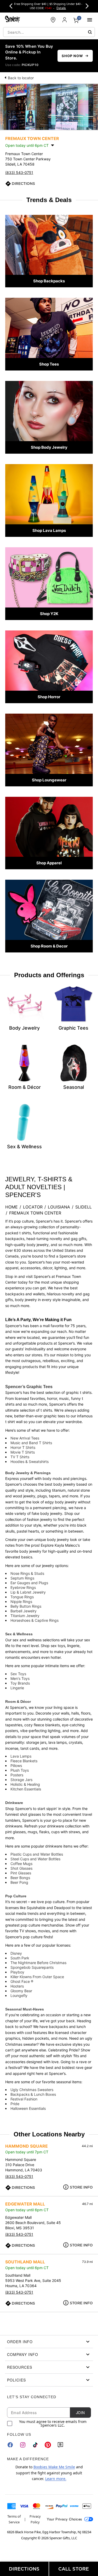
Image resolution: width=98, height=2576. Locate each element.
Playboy (17, 1972)
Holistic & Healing (25, 1784)
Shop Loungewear (49, 780)
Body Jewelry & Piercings (28, 1473)
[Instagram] (23, 2445)
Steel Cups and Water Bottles (35, 1859)
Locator (33, 1207)
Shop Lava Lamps (49, 530)
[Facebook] (10, 2445)
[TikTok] (35, 2445)
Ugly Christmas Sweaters (32, 2090)
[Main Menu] (90, 20)
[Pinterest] (48, 2445)
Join (80, 2413)
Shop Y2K (49, 614)
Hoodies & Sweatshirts (30, 1462)
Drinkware (14, 1803)
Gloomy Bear (21, 1991)
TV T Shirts (20, 1457)
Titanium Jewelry (25, 1616)
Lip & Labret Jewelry (28, 1592)
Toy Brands (20, 1683)
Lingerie (17, 1688)
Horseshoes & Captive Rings (34, 1620)
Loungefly (19, 1995)
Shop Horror (49, 697)
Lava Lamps (21, 1756)
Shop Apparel (49, 863)
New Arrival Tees (25, 1438)
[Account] (65, 20)
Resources (20, 2367)
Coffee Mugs (21, 1864)
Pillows (16, 1766)
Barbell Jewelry (24, 1611)
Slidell (83, 1207)
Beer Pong (19, 1882)
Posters (17, 1775)
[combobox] (49, 32)
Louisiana (59, 1207)
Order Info (20, 2342)
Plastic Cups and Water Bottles (37, 1854)
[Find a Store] (53, 20)
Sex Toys (18, 1674)
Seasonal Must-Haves (25, 2009)
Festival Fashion (24, 2099)
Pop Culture (16, 1896)
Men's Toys (20, 1678)
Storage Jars (21, 1780)
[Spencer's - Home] (13, 20)
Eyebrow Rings (23, 1587)
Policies (16, 2380)
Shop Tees (49, 364)
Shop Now (72, 56)
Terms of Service (14, 2519)
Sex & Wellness (19, 1634)
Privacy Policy (35, 2519)
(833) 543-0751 (19, 172)
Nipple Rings (21, 1602)
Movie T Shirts (23, 1452)
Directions (23, 184)
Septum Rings (22, 1578)
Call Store (74, 2569)
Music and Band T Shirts (31, 1443)
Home (11, 1207)
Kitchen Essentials (26, 1789)
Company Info (23, 2354)
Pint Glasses (21, 1873)
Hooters (17, 1986)
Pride (15, 2104)
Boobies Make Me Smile (54, 2467)
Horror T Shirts (23, 1447)
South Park (20, 1958)
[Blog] (60, 2445)
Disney (16, 1953)
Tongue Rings (22, 1597)
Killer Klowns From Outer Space (37, 1977)
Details (61, 8)
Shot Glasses (21, 1868)
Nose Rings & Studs (27, 1573)
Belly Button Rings (26, 1606)
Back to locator (21, 78)
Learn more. (56, 2479)
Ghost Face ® (22, 1981)
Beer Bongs (20, 1878)
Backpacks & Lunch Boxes (33, 2094)
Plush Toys (20, 1770)
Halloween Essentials (28, 2108)
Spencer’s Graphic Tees (29, 1387)
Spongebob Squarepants (32, 1967)
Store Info (81, 2187)
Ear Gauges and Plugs (29, 1583)
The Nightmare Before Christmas (38, 1963)
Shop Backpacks (49, 281)
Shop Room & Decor (49, 946)
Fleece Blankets (24, 1761)
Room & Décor (18, 1702)
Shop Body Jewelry (49, 447)
